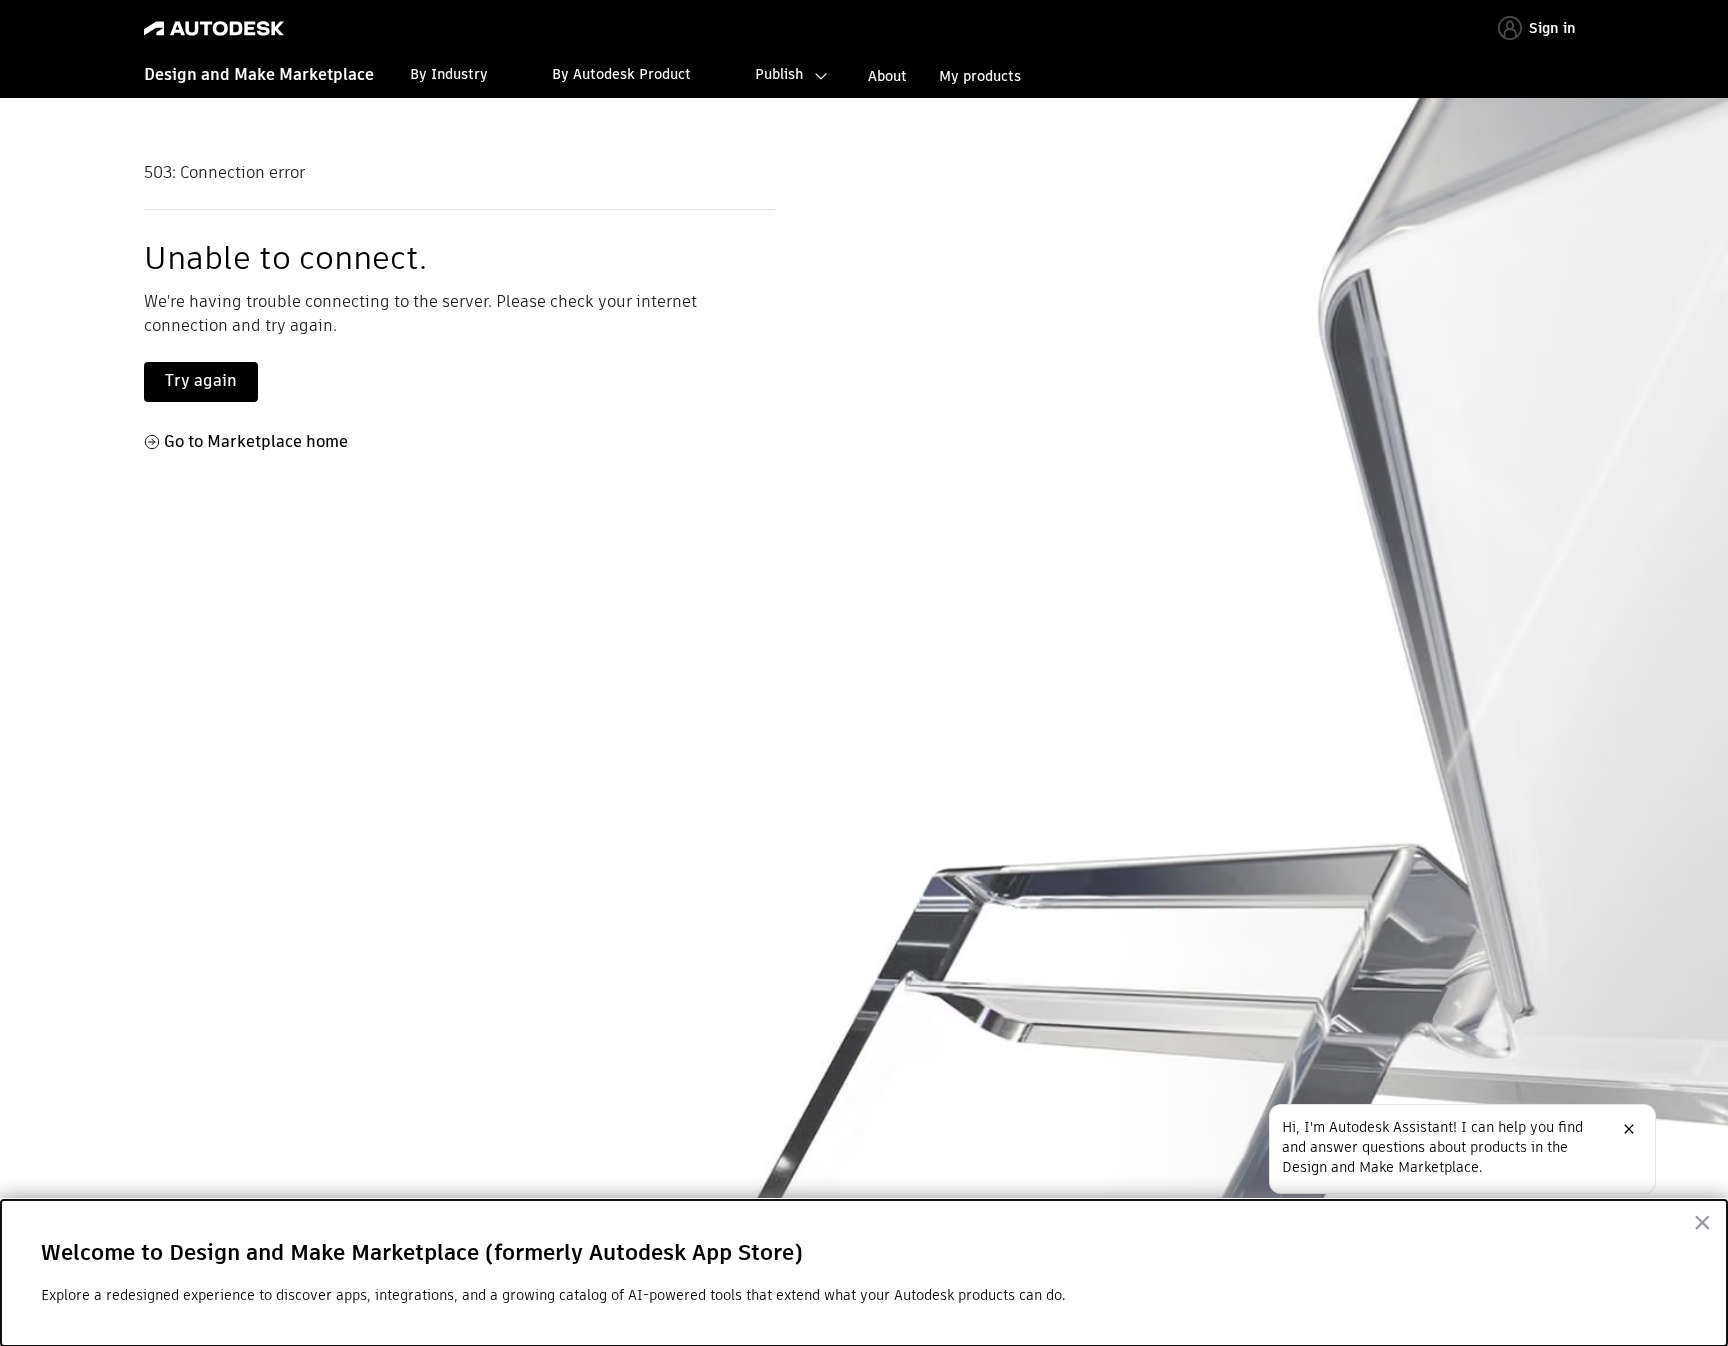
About (887, 76)
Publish (779, 74)
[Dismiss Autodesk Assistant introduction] (1629, 1129)
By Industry (449, 74)
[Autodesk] (214, 28)
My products (980, 76)
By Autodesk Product (621, 74)
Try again (201, 380)
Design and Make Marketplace (259, 74)
